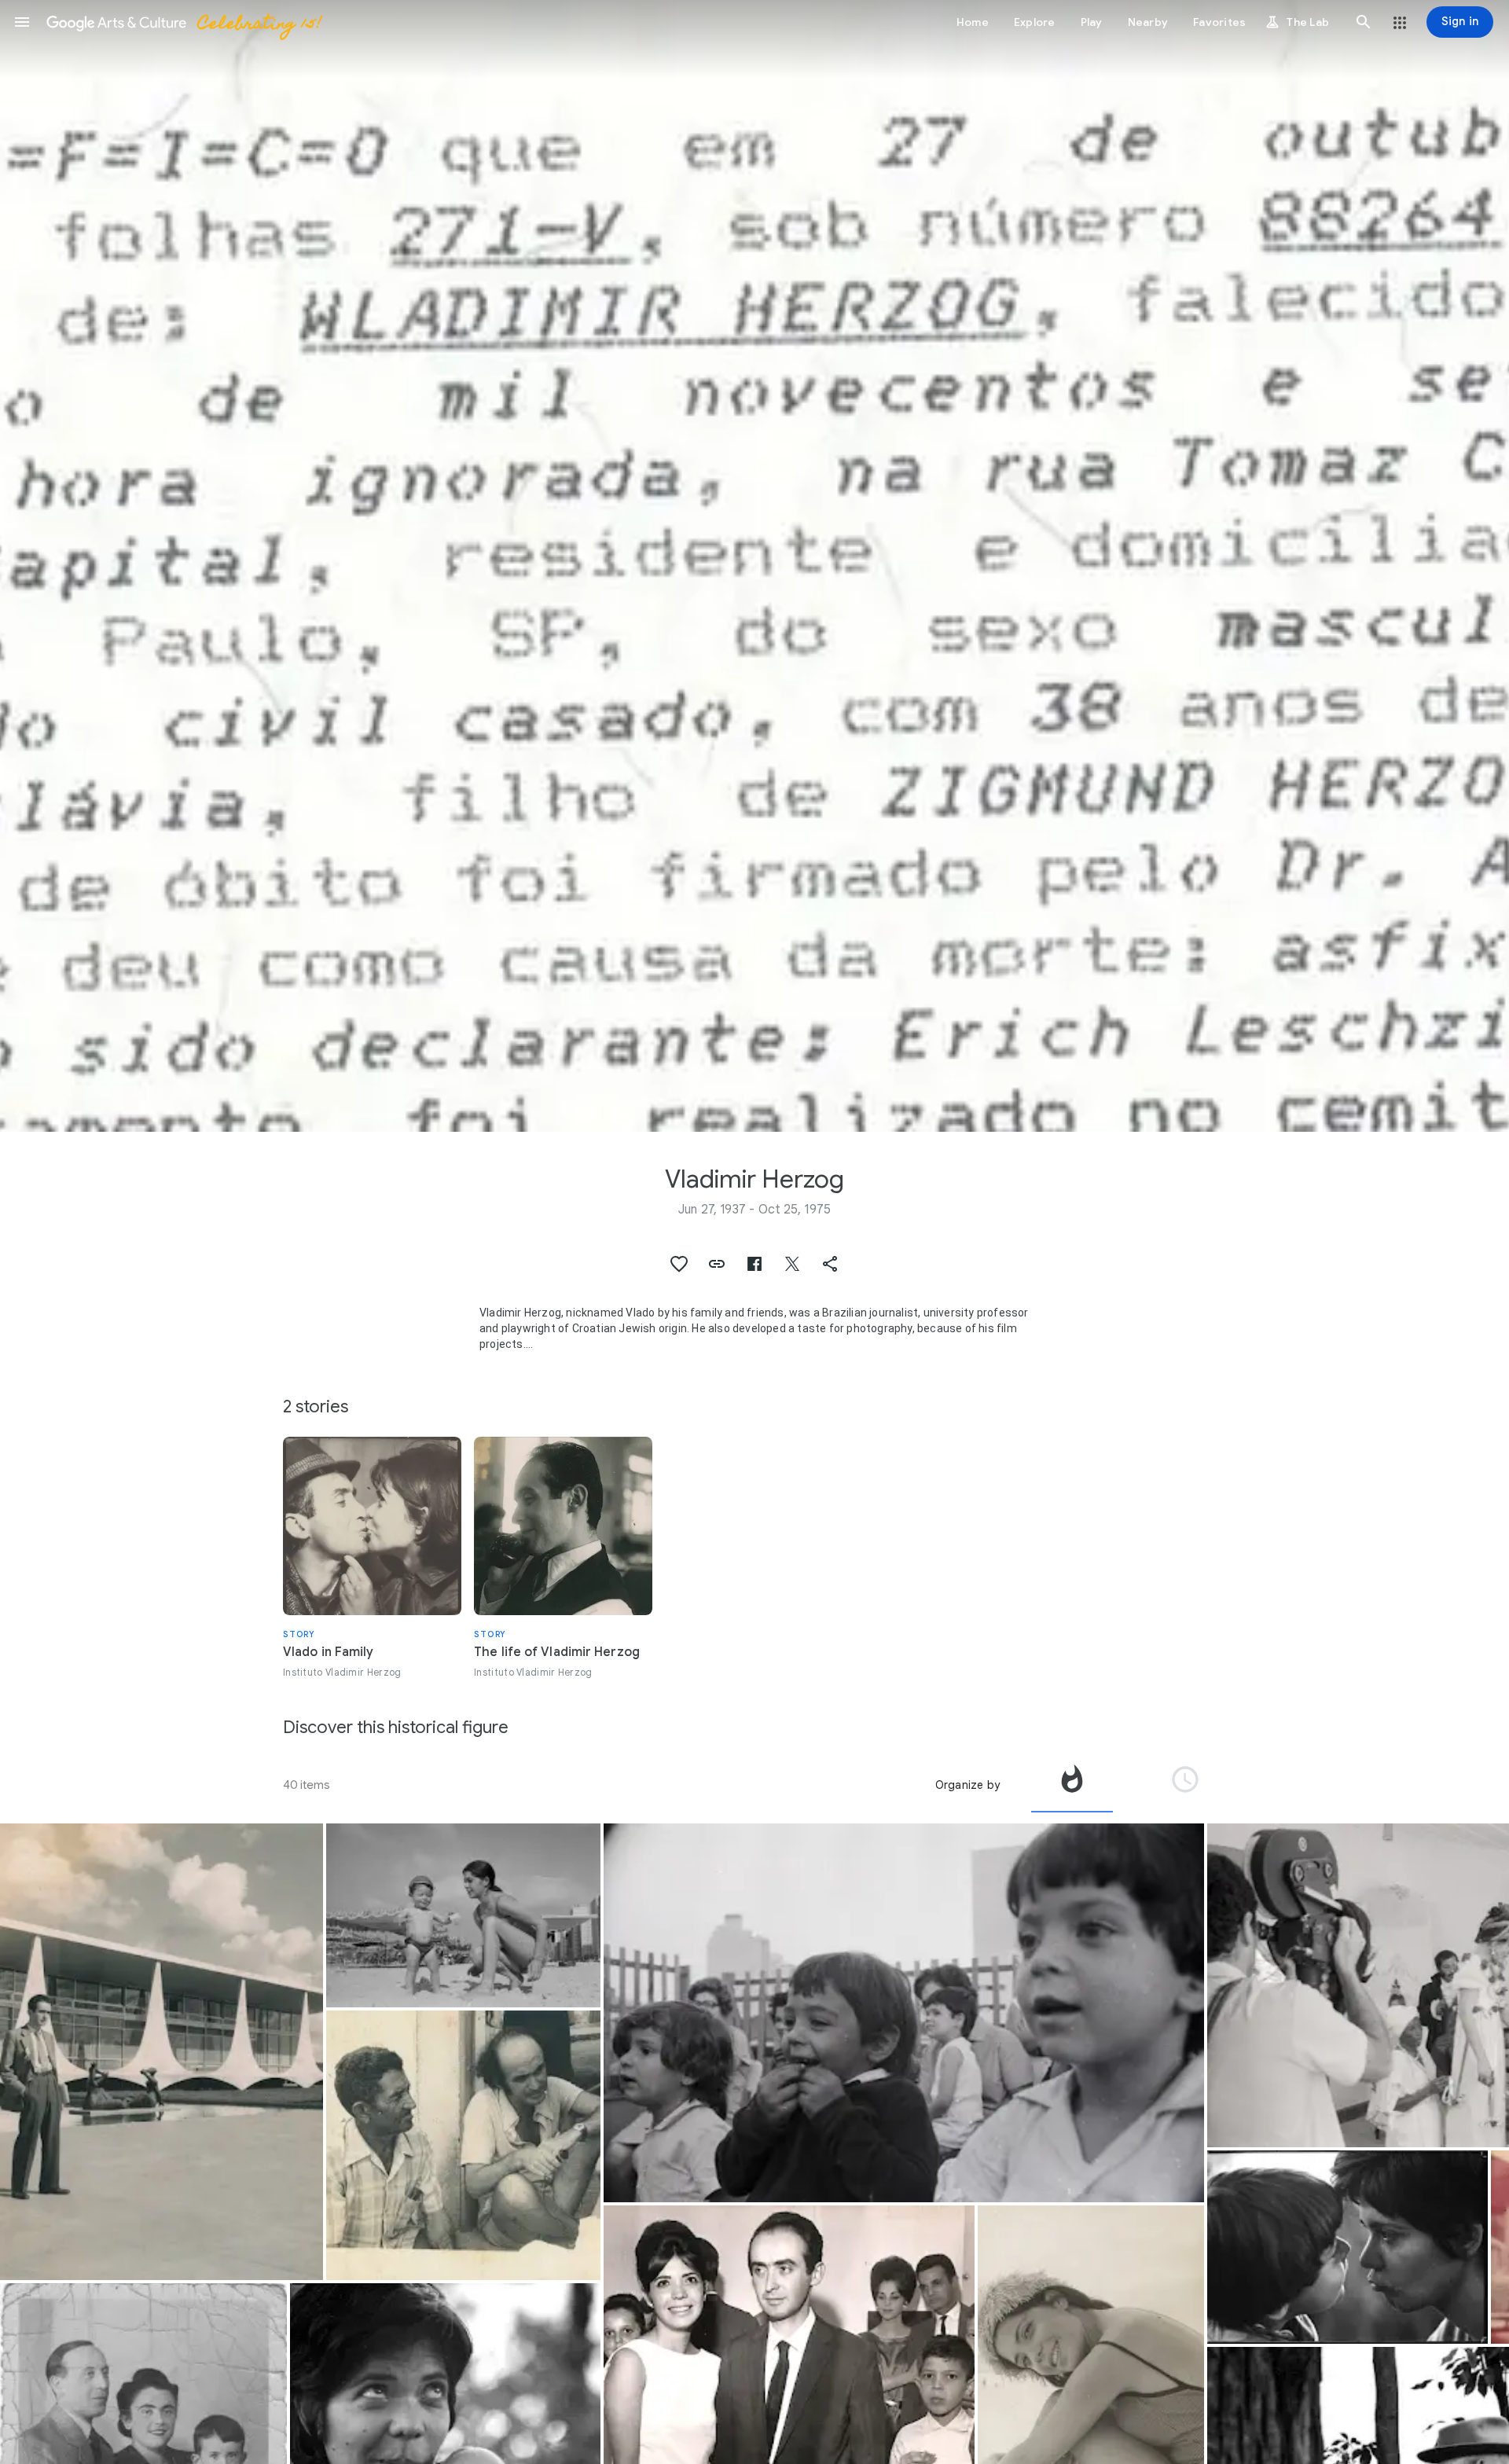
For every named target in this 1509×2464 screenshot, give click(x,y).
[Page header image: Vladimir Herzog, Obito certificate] (754, 566)
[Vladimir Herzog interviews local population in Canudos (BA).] (463, 2145)
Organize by (967, 1785)
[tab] (1072, 1785)
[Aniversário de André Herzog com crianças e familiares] (904, 2013)
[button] (22, 22)
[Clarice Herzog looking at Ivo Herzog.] (1347, 2247)
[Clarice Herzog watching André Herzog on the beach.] (463, 1915)
